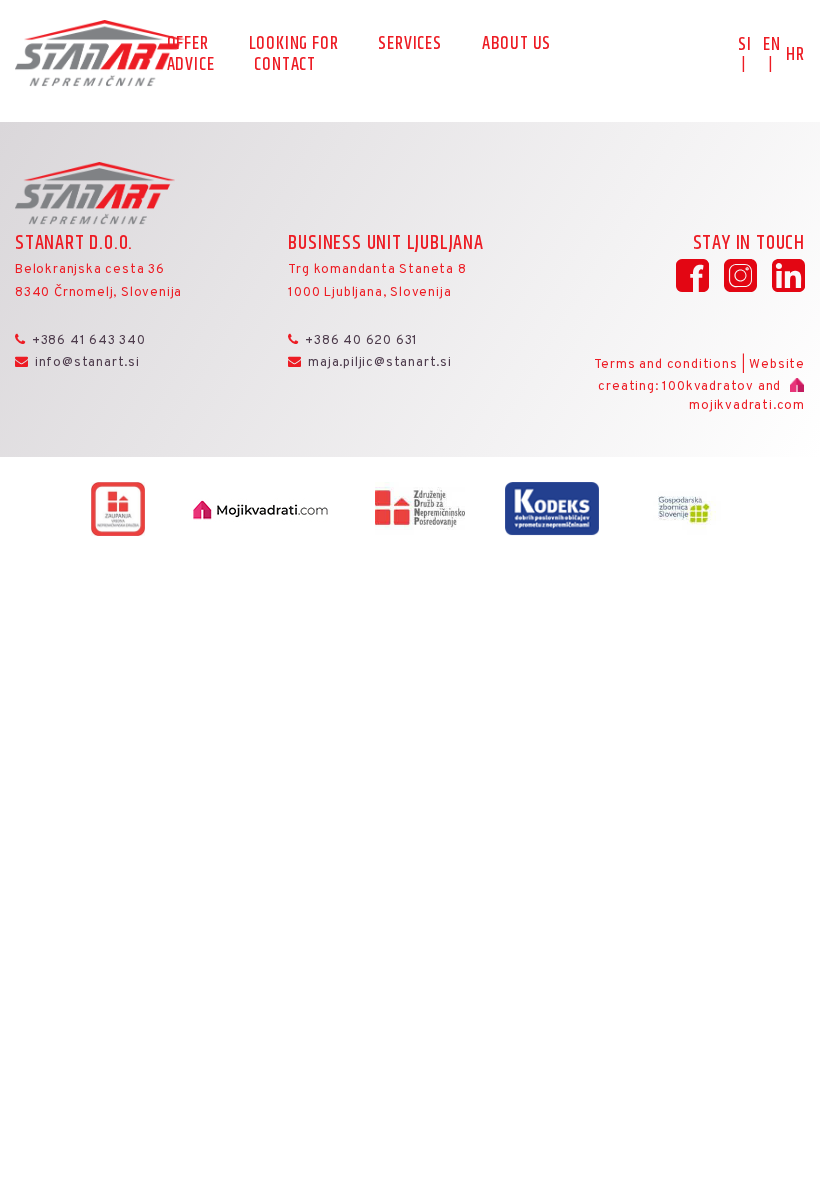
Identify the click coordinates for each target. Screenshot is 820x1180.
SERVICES (409, 45)
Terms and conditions (666, 365)
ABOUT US (516, 45)
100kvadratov (708, 387)
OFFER (188, 45)
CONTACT (285, 66)
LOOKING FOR (294, 45)
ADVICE (191, 66)
